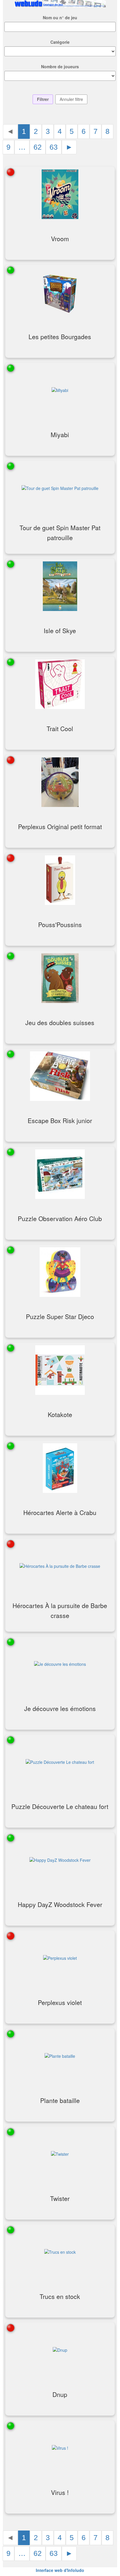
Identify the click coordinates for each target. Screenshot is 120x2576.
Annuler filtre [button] (71, 99)
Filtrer (43, 99)
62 (38, 147)
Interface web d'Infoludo (60, 2570)
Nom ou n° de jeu (60, 17)
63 (54, 147)
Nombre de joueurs (60, 66)
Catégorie (60, 42)
